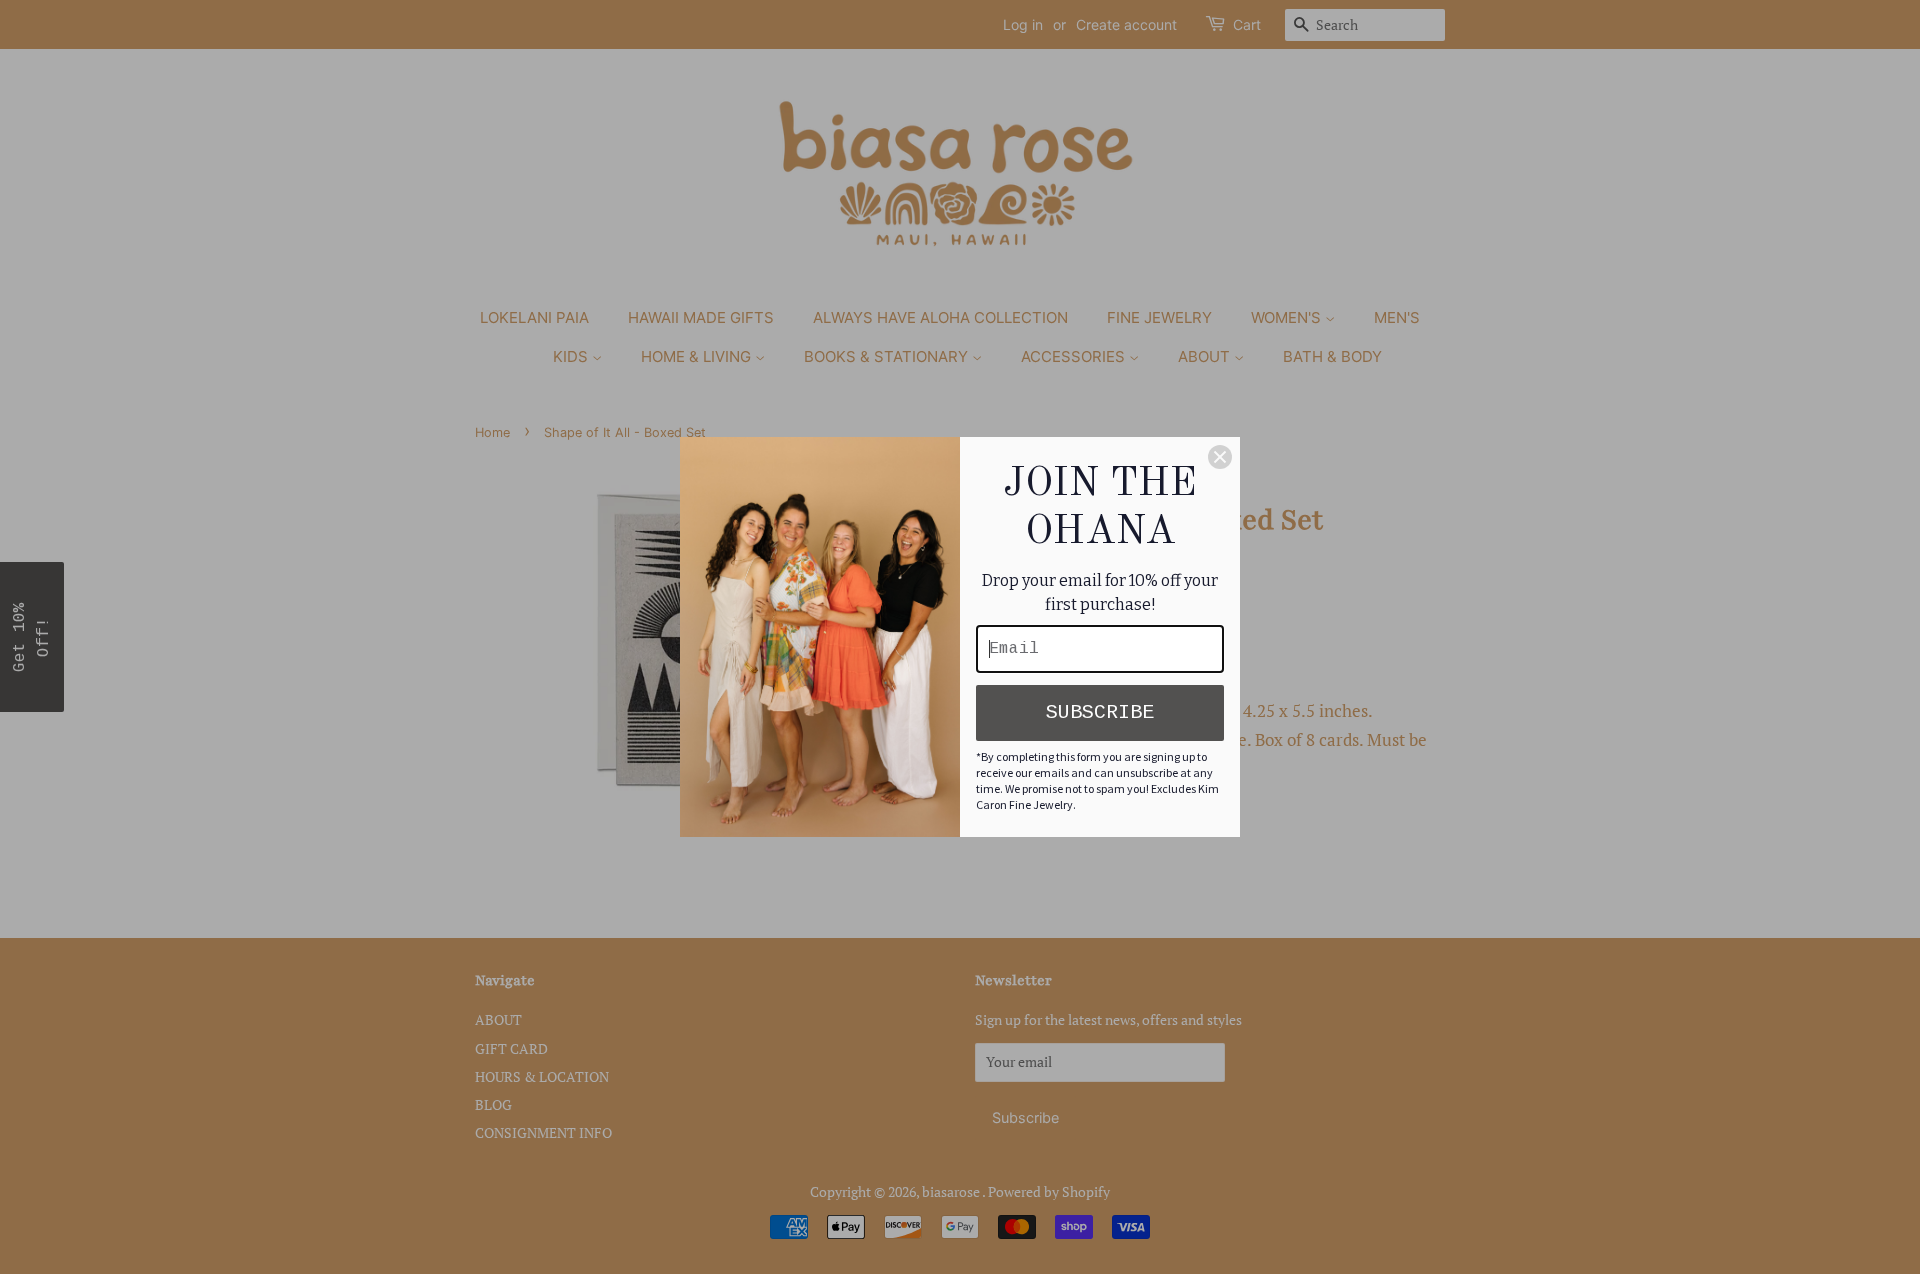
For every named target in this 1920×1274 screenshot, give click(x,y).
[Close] (1220, 457)
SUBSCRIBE (1100, 712)
